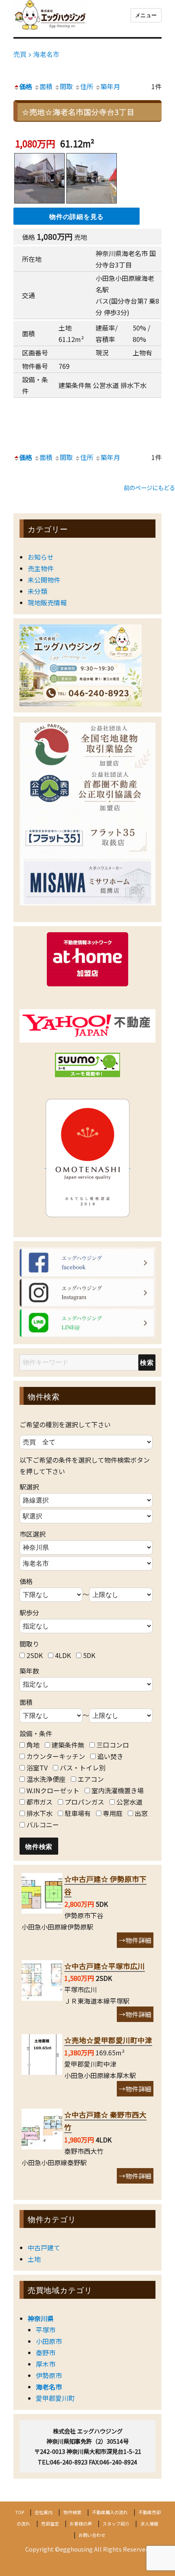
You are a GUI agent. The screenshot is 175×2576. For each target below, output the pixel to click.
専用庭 (113, 1813)
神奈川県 (41, 2318)
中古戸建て (44, 2247)
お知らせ (41, 557)
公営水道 (129, 1802)
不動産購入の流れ (110, 2512)
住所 (87, 86)
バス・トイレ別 (83, 1768)
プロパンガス (84, 1802)
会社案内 (44, 2512)
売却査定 (50, 2523)
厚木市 (46, 2364)
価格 (26, 86)
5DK (89, 1655)
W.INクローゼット (53, 1790)
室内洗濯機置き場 (118, 1790)
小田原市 (49, 2341)
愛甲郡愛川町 (55, 2398)
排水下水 (39, 1813)
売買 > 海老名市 (36, 54)
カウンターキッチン (56, 1756)
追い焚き (110, 1756)
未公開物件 (44, 580)
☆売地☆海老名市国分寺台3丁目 (78, 112)
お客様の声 (81, 2523)
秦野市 (46, 2353)
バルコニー (43, 1825)
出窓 (141, 1813)
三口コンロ (113, 1745)
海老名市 (49, 2387)
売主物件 (41, 568)
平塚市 (46, 2330)
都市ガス (39, 1802)
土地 (34, 2259)
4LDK (63, 1655)
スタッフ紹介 (116, 2523)
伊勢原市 (49, 2375)
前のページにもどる (149, 487)
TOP (20, 2512)
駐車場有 (78, 1813)
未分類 (37, 591)
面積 (46, 86)
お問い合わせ (92, 2535)
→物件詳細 (135, 1940)
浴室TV (37, 1768)
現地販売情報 (47, 602)
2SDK (35, 1655)
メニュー (146, 15)
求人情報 (149, 2523)
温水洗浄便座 (46, 1779)
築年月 (110, 86)
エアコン (91, 1779)
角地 (33, 1745)
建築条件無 (68, 1745)
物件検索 (72, 2512)
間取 (66, 86)
